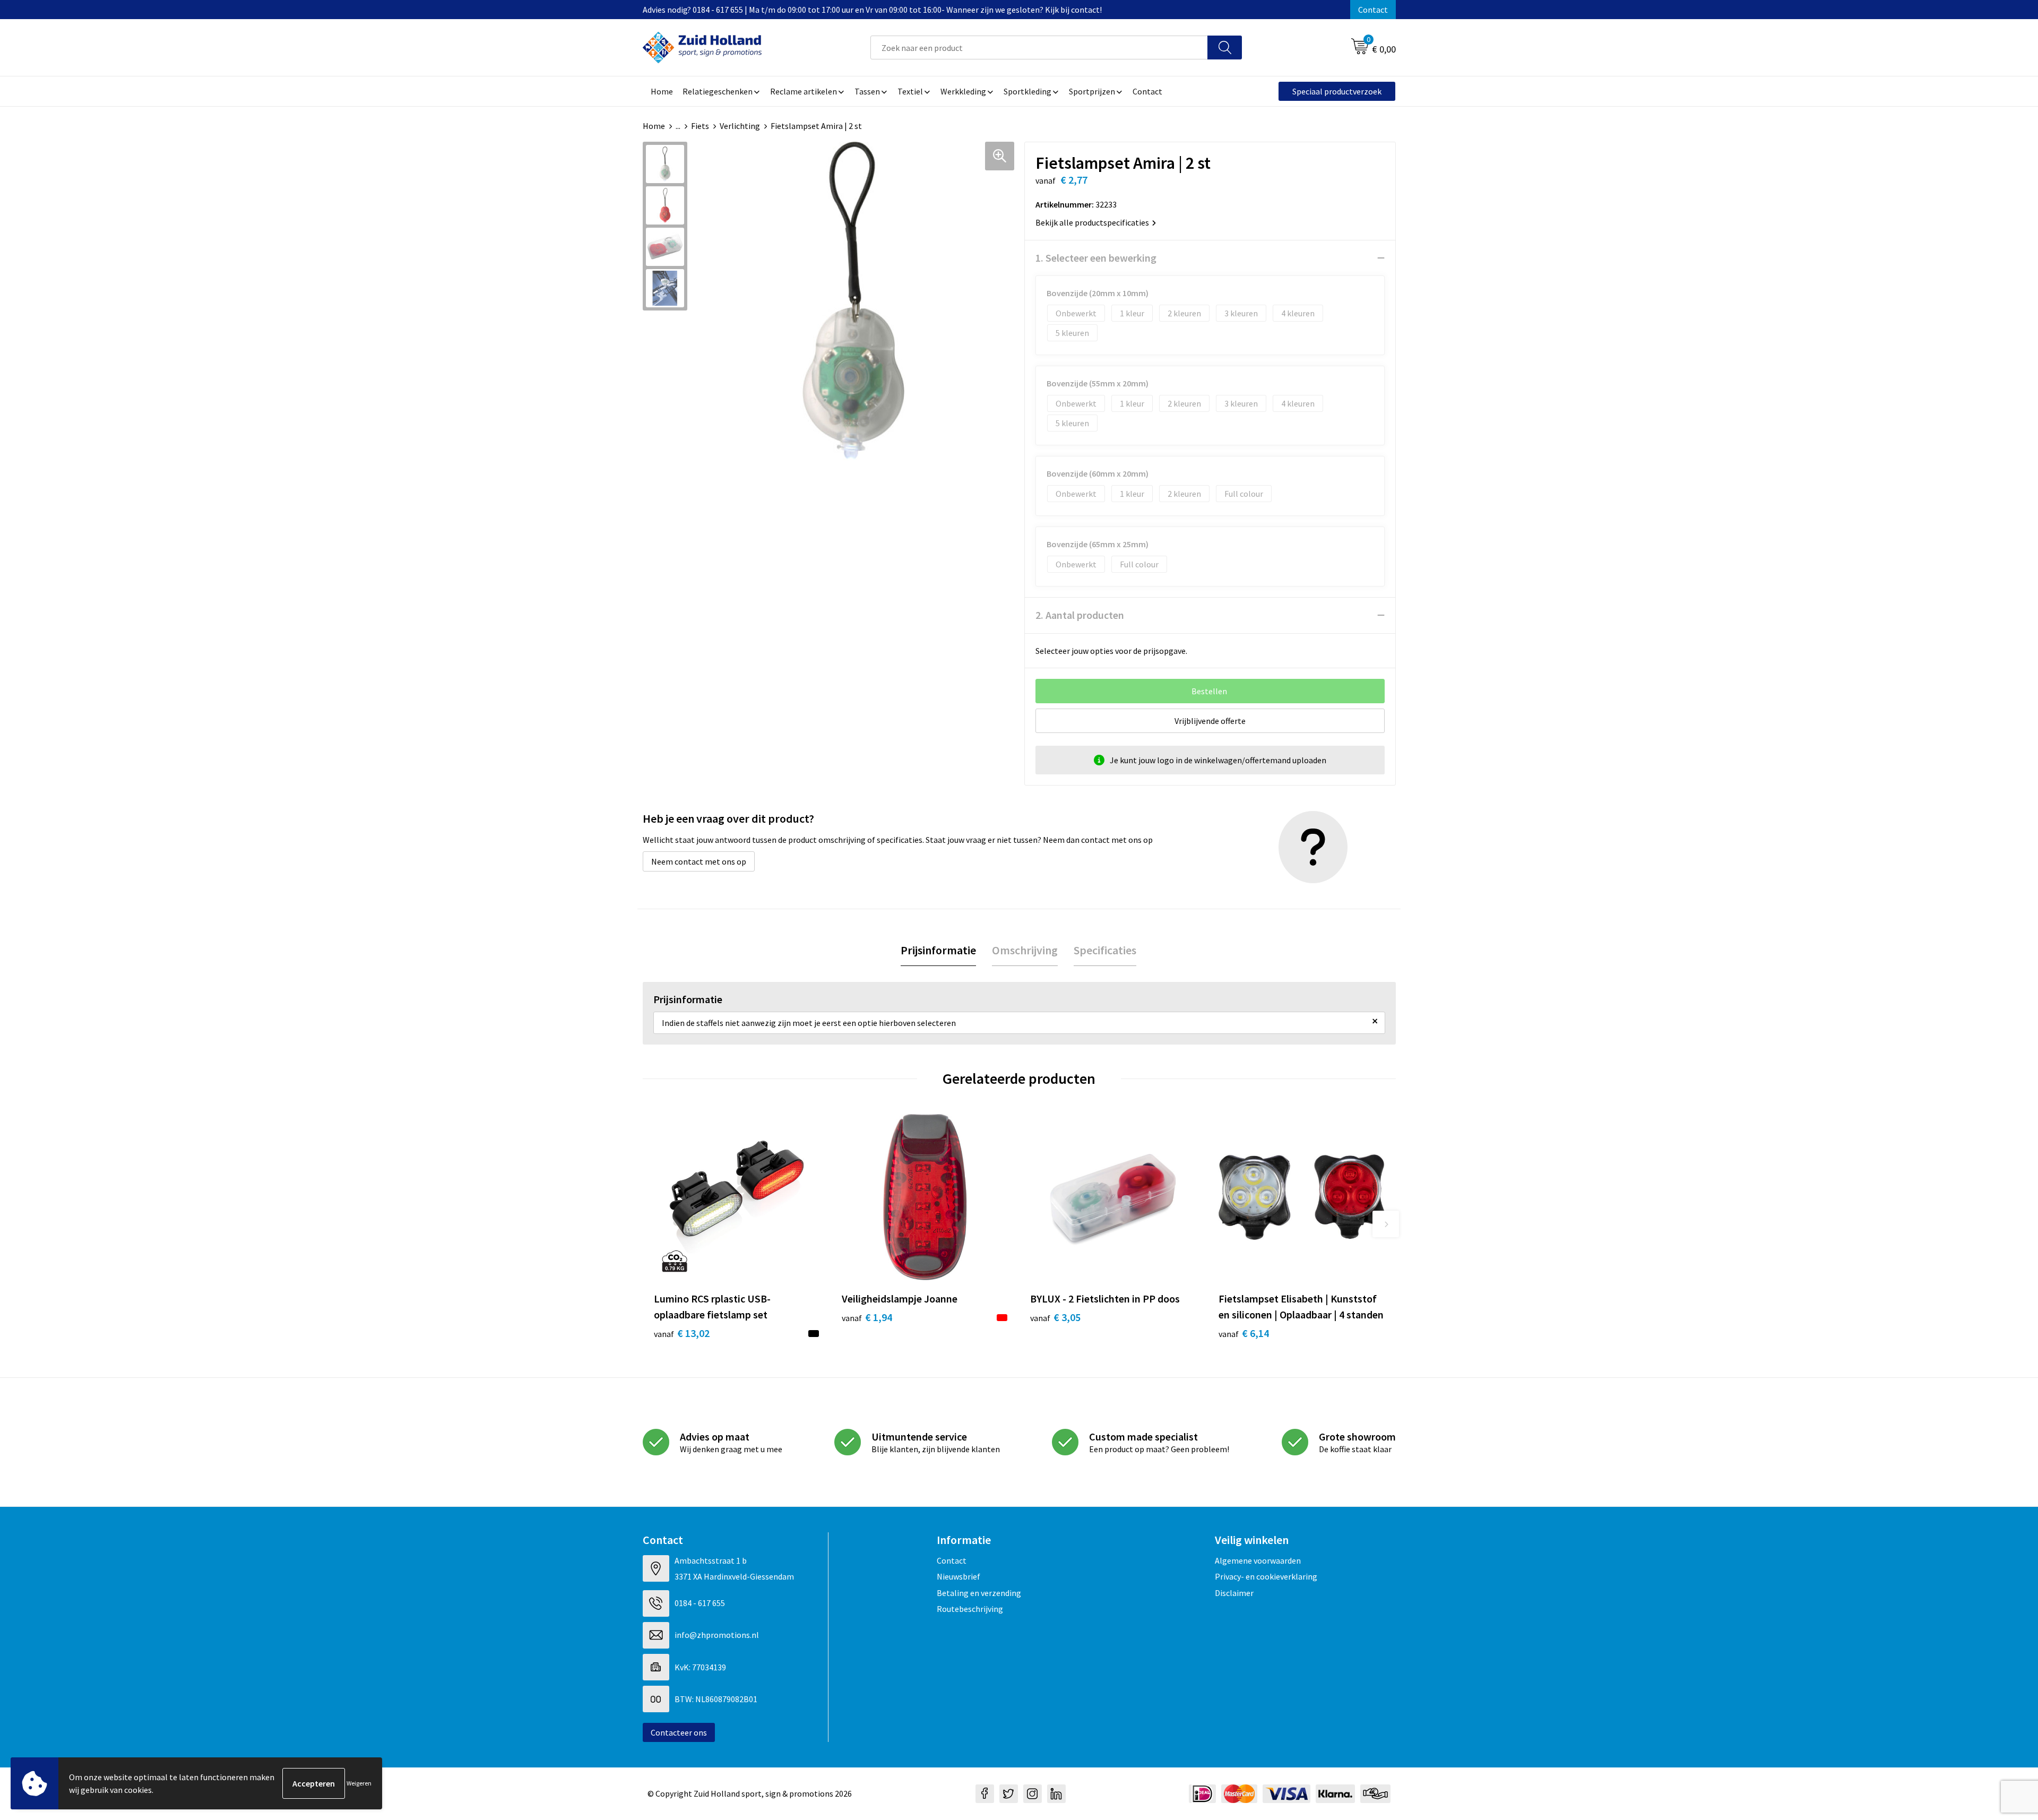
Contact (1373, 10)
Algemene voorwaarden (1258, 1560)
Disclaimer (1234, 1593)
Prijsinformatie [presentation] (938, 950)
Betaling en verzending (979, 1593)
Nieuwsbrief (958, 1576)
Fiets (700, 126)
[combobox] (1039, 48)
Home (654, 126)
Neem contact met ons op (699, 861)
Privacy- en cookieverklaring (1266, 1576)
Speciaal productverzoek (1337, 91)
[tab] (938, 950)
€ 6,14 (1244, 1333)
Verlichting (740, 126)
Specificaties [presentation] (1105, 950)
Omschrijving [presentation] (1025, 950)
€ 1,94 (867, 1317)
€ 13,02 (682, 1333)
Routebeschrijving (970, 1609)
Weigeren (359, 1783)
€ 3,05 (1055, 1317)
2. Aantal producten (1080, 615)
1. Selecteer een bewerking (1096, 258)
